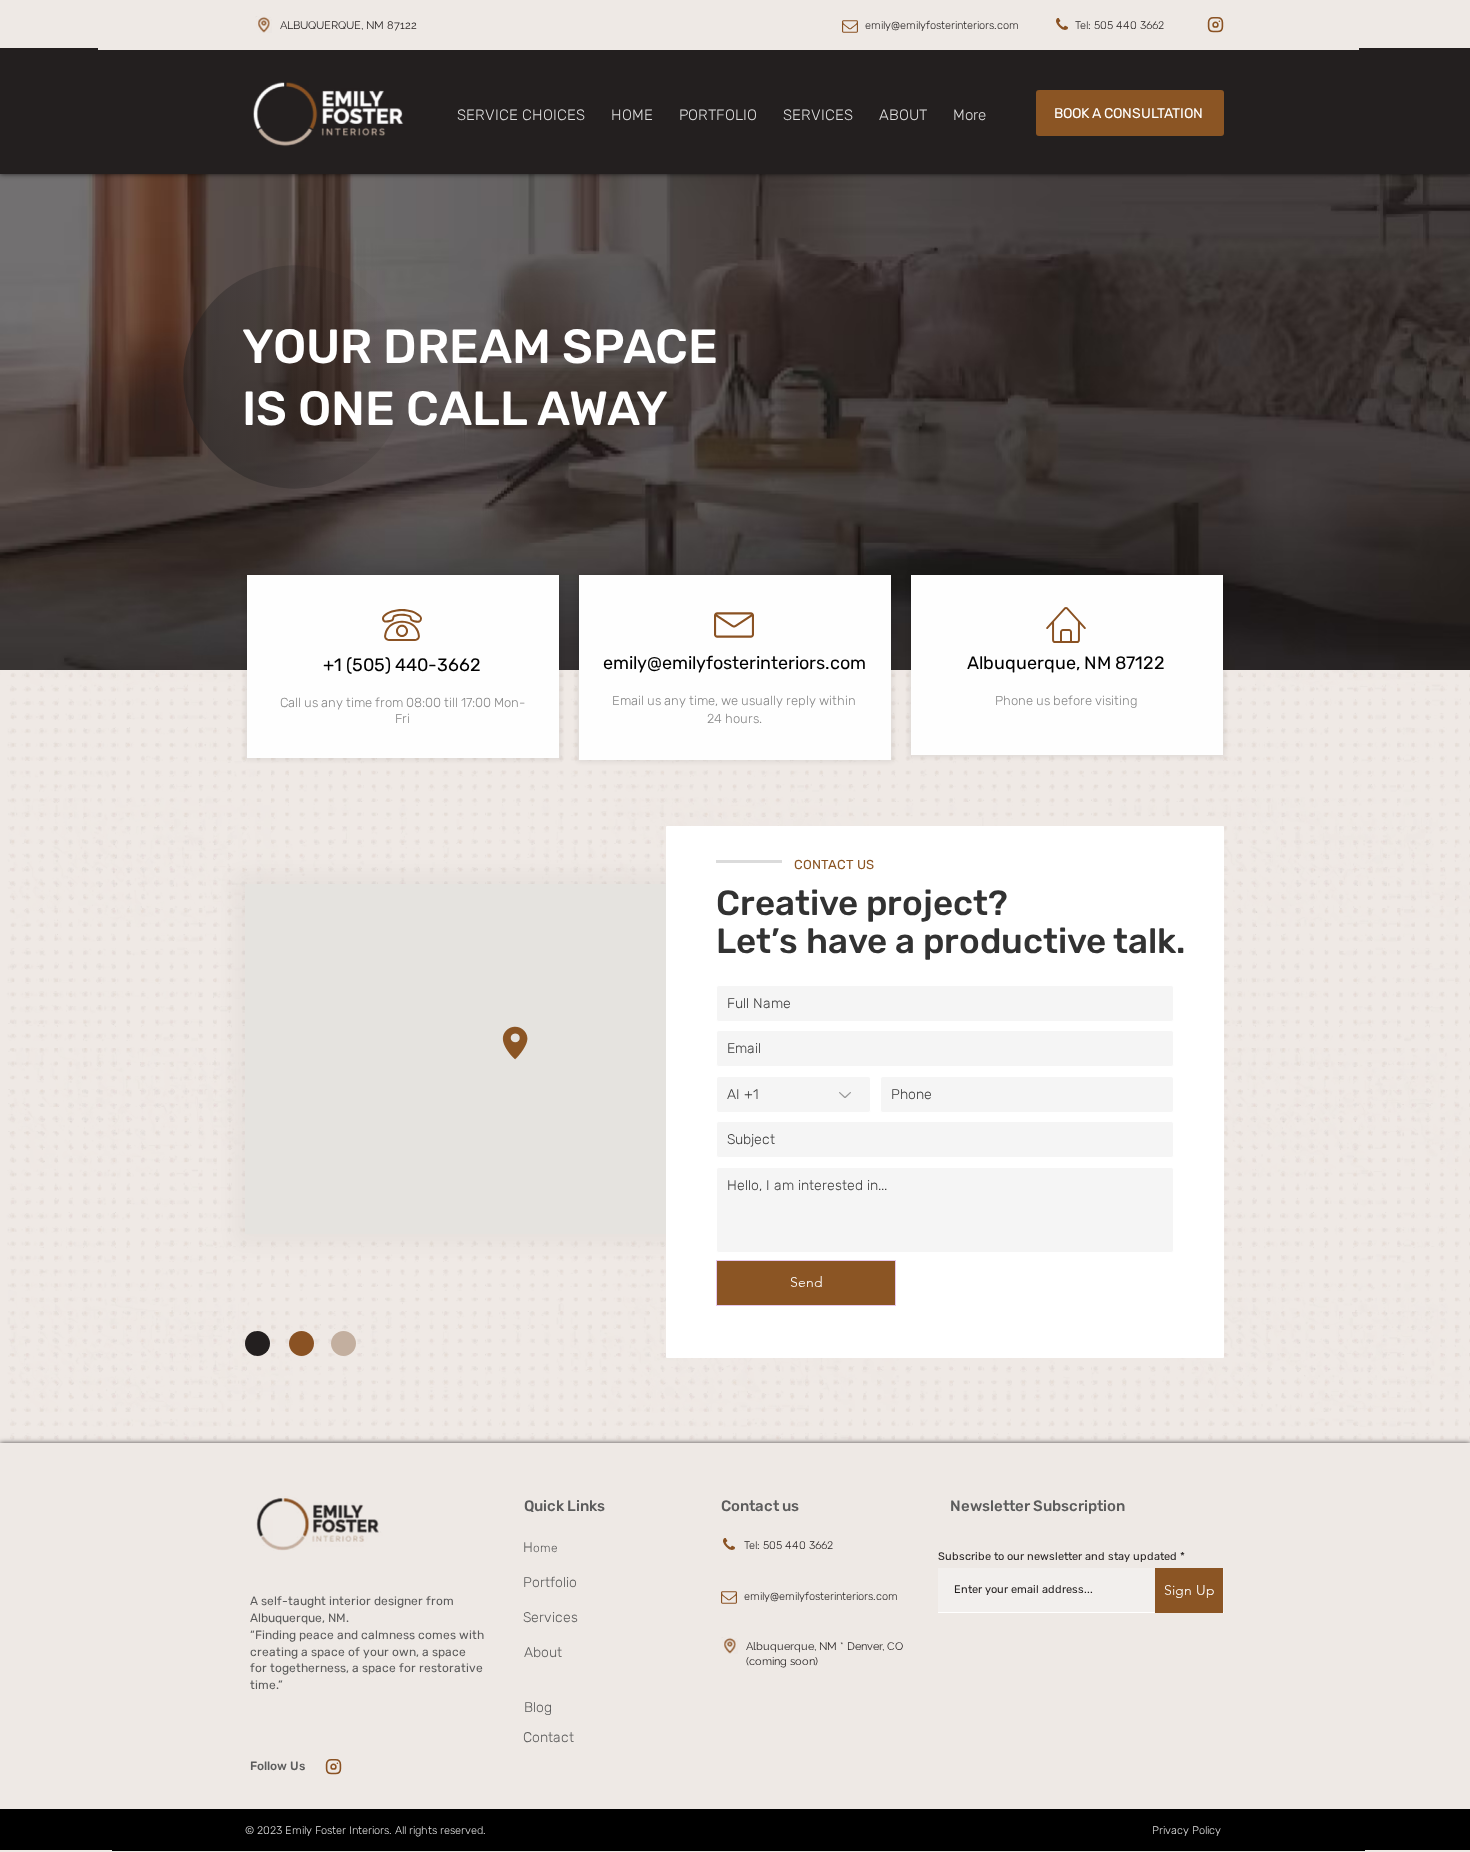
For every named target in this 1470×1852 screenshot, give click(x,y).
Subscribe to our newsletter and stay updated (1057, 1556)
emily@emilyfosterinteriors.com (942, 25)
